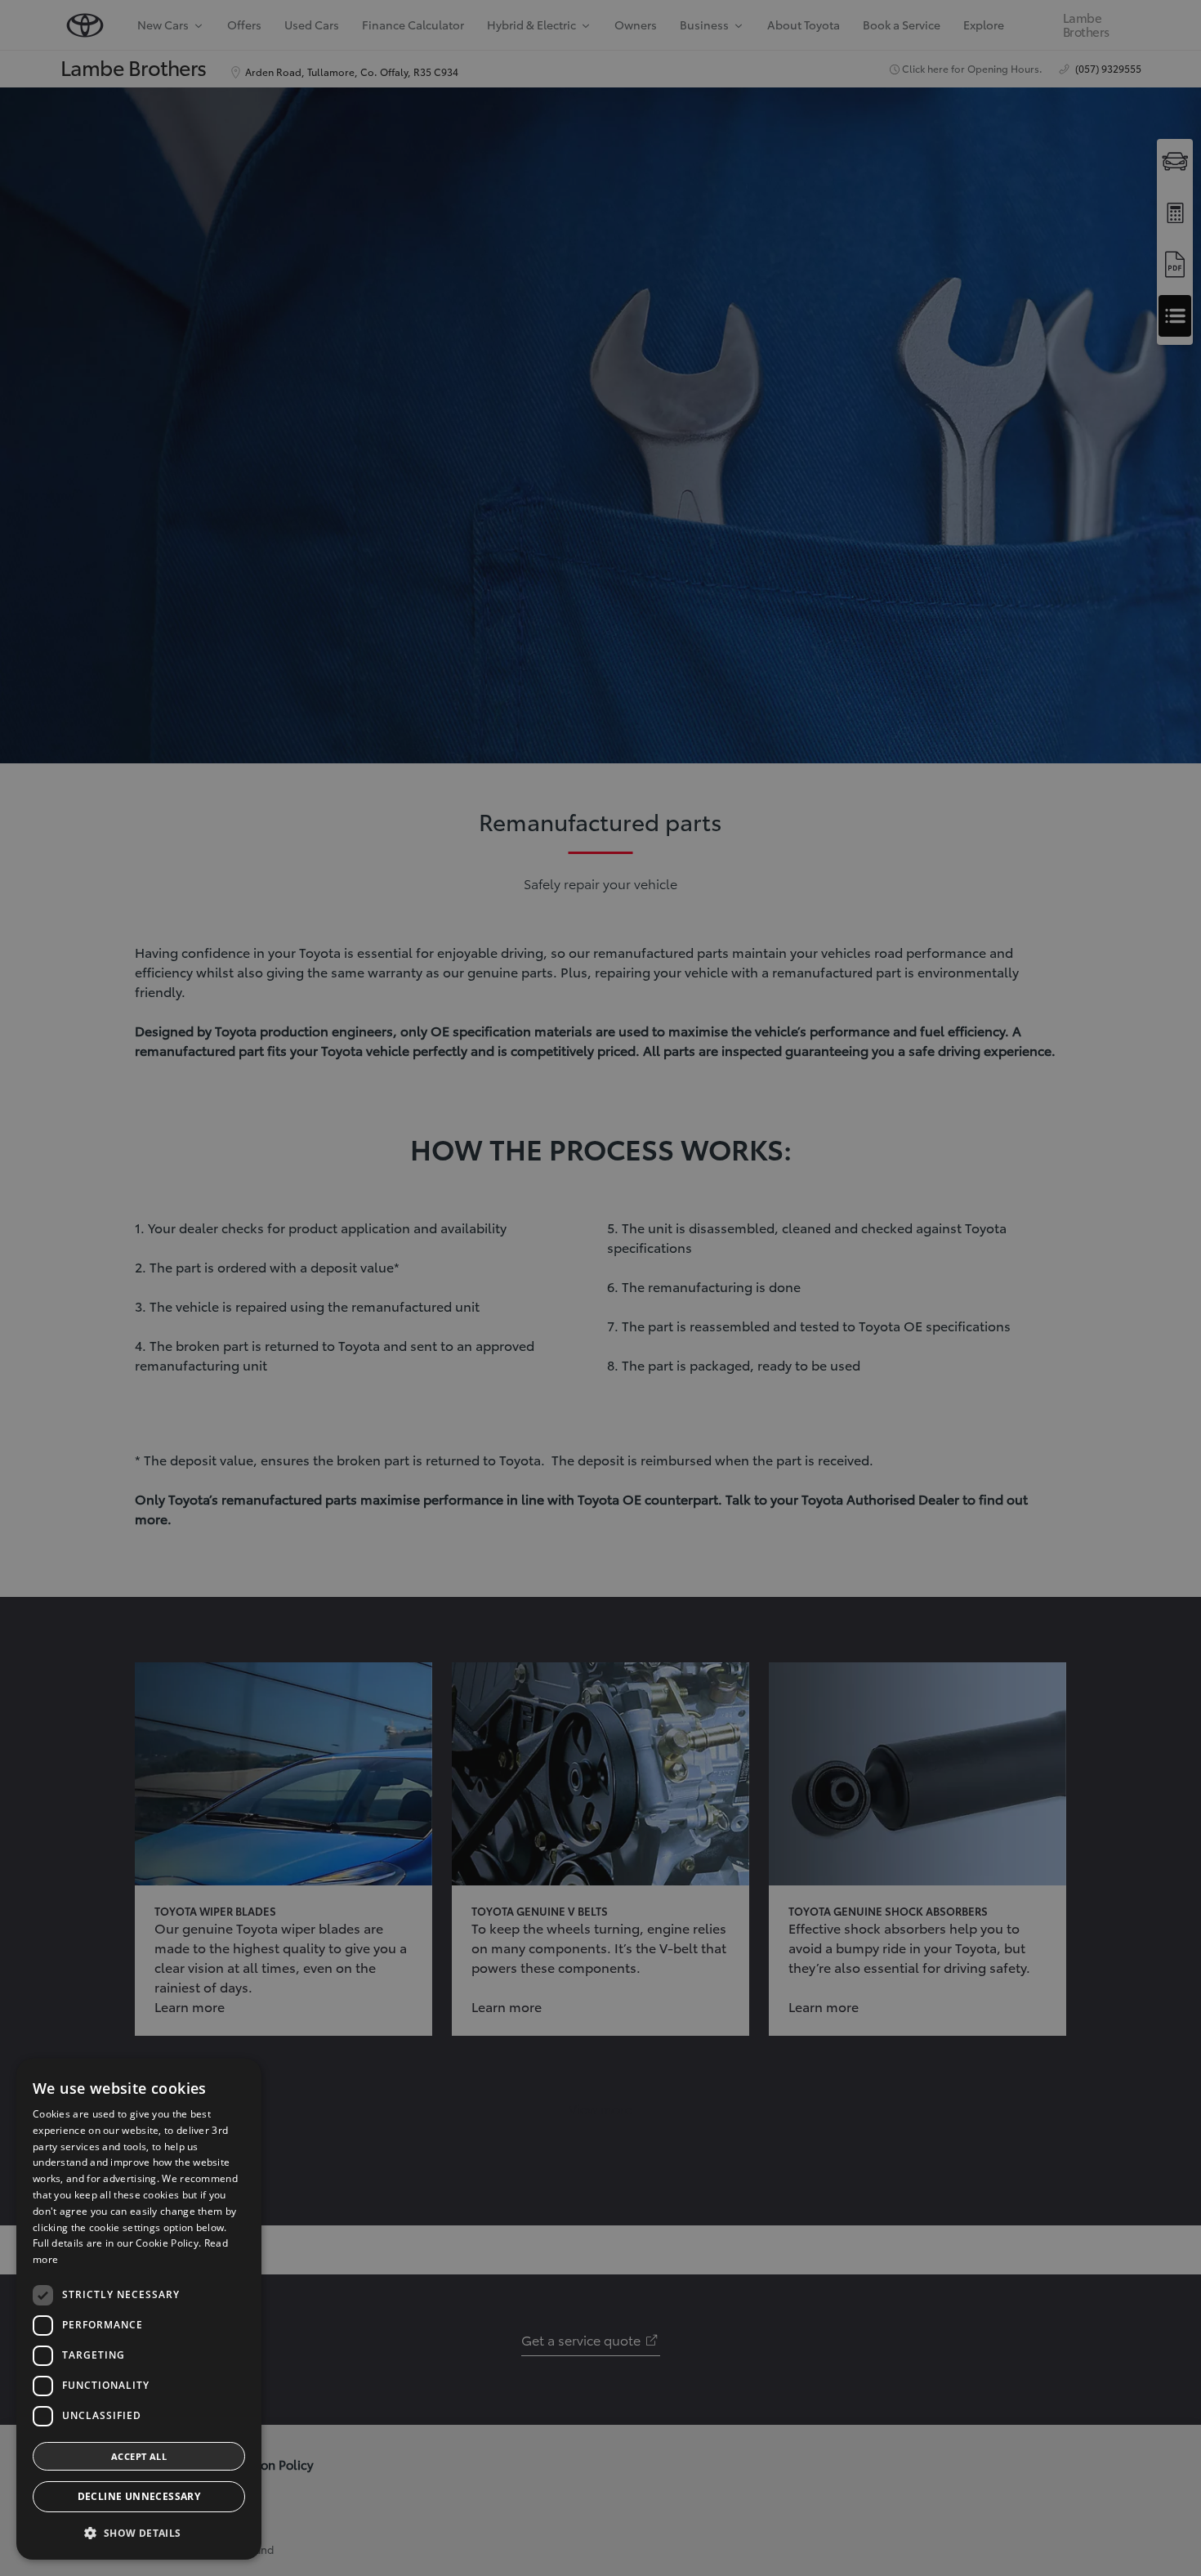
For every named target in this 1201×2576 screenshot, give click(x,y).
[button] (139, 2533)
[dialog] (139, 2309)
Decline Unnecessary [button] (139, 2496)
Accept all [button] (139, 2456)
